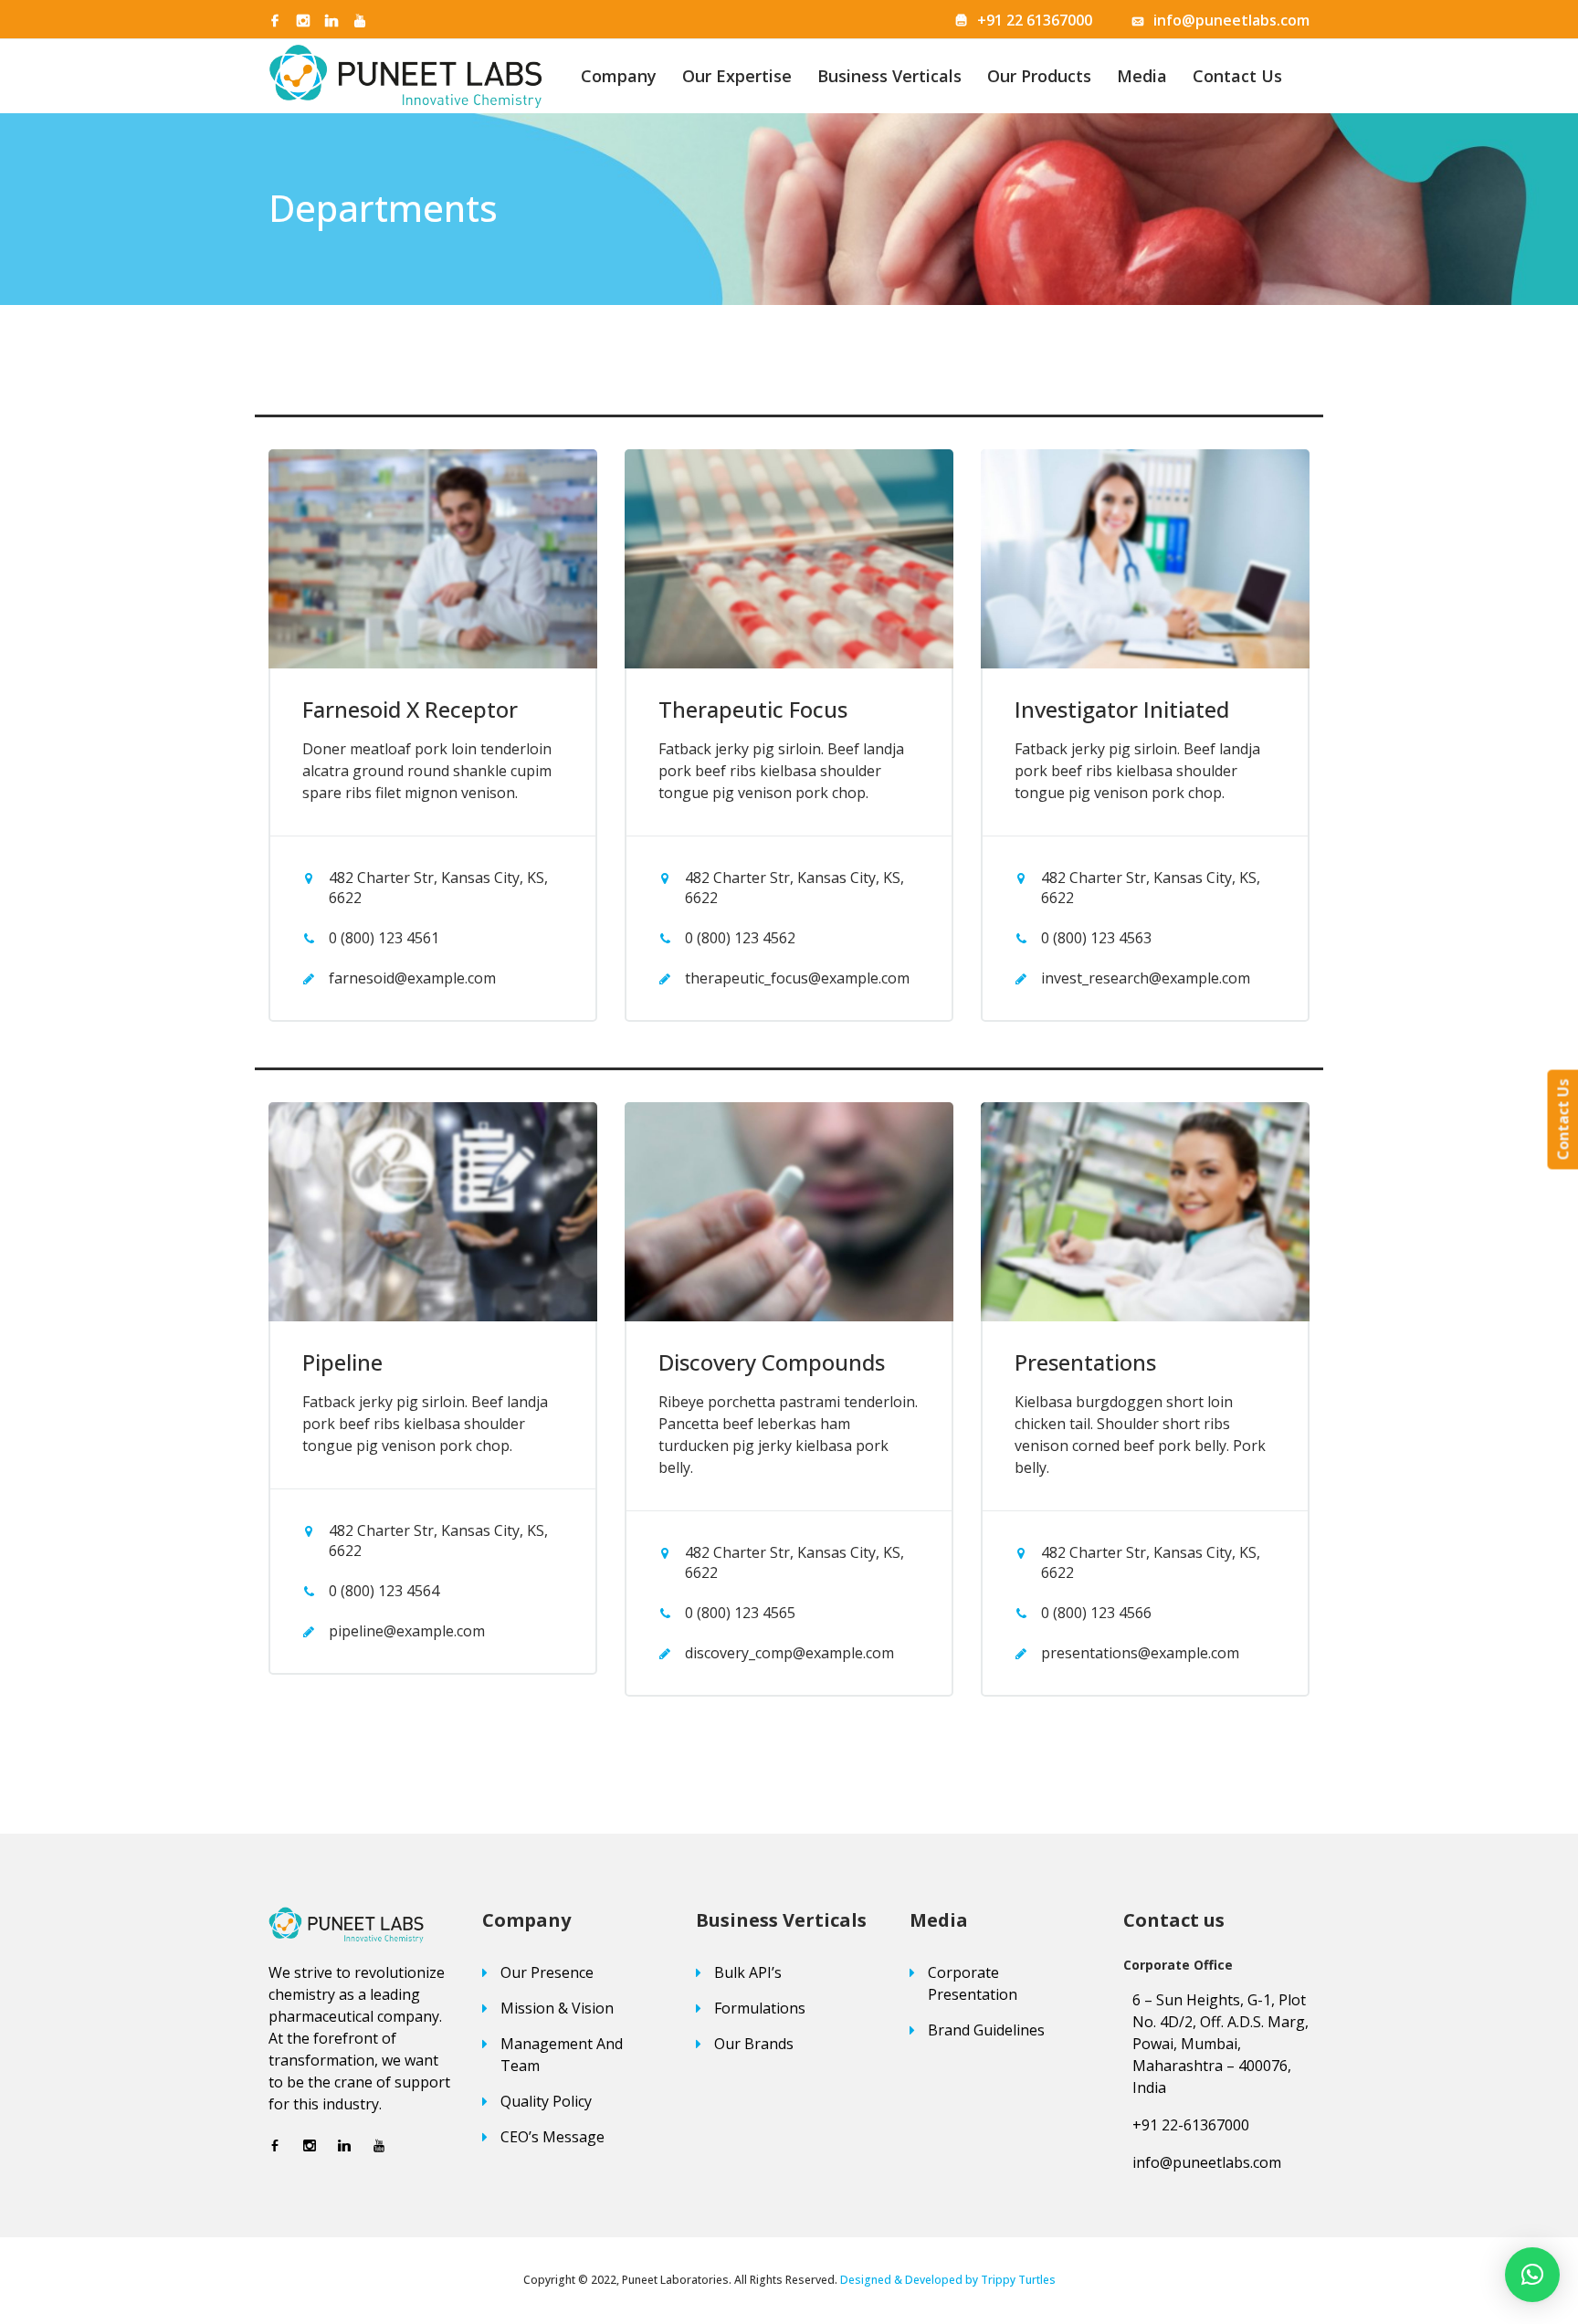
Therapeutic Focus (753, 709)
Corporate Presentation (973, 1983)
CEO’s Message (552, 2137)
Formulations (760, 2008)
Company (619, 76)
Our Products (1039, 76)
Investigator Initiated (1122, 709)
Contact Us (1237, 76)
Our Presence (547, 1972)
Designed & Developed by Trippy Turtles (948, 2280)
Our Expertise (737, 76)
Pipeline (342, 1362)
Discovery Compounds (772, 1362)
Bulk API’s (748, 1972)
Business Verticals (889, 76)
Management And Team (562, 2055)
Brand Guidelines (986, 2030)
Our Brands (754, 2044)
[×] (1532, 2275)
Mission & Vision (557, 2008)
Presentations (1085, 1362)
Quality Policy (546, 2101)
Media (1142, 76)
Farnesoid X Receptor (410, 709)
